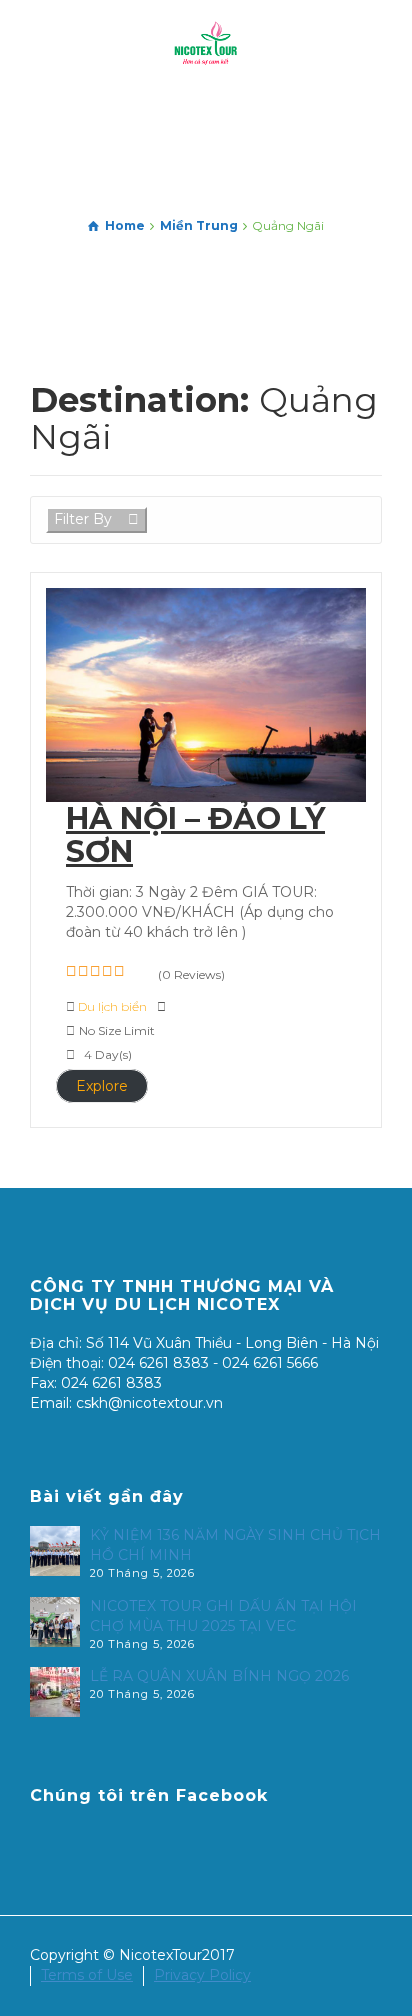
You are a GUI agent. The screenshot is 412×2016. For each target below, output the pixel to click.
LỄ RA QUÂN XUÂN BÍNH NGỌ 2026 (219, 1676)
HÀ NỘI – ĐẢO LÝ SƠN (195, 835)
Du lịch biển (114, 1006)
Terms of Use (87, 1975)
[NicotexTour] (206, 44)
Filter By (83, 519)
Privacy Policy (202, 1975)
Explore (102, 1086)
